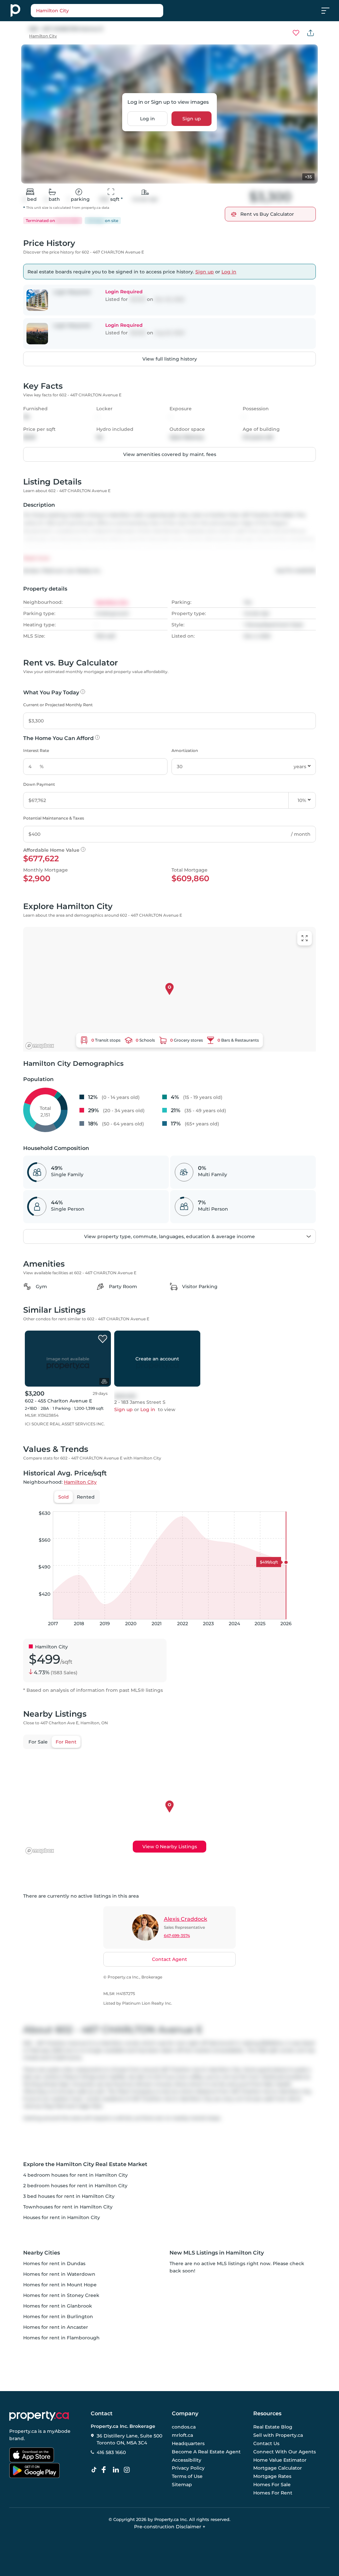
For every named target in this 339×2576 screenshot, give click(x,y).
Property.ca (23, 2431)
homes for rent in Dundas (54, 2263)
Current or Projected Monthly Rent (58, 705)
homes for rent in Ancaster (56, 2327)
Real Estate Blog (273, 2427)
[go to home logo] (39, 2416)
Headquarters (188, 2443)
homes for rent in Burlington (58, 2317)
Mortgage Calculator (278, 2468)
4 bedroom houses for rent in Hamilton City (75, 2175)
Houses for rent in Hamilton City (62, 2217)
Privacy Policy (188, 2468)
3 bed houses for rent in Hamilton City (69, 2196)
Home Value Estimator (280, 2460)
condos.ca (184, 2427)
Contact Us (266, 2443)
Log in (147, 119)
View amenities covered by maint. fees (170, 454)
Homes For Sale (272, 2485)
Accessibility (187, 2460)
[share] (311, 33)
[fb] (106, 2470)
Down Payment (39, 784)
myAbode (59, 2431)
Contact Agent (169, 1959)
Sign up (192, 119)
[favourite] (296, 33)
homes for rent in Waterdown (59, 2274)
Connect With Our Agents (285, 2452)
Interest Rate (36, 750)
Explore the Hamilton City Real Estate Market (85, 2164)
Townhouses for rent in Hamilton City (68, 2207)
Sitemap (182, 2485)
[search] (114, 11)
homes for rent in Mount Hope (60, 2285)
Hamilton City (43, 36)
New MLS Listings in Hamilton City (217, 2253)
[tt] (95, 2470)
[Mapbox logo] (40, 1046)
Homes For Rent (273, 2493)
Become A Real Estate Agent (206, 2452)
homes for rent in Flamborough (61, 2338)
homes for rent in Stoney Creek (61, 2295)
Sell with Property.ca (278, 2435)
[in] (128, 2470)
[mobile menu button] (329, 11)
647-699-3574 (177, 1936)
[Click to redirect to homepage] (15, 11)
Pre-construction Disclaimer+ (170, 2527)
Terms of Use (187, 2476)
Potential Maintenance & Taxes (54, 818)
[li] (117, 2470)
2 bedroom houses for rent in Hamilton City (75, 2186)
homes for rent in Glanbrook (58, 2306)
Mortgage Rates (272, 2476)
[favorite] (103, 1339)
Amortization (185, 750)
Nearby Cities (42, 2253)
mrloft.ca (182, 2435)
